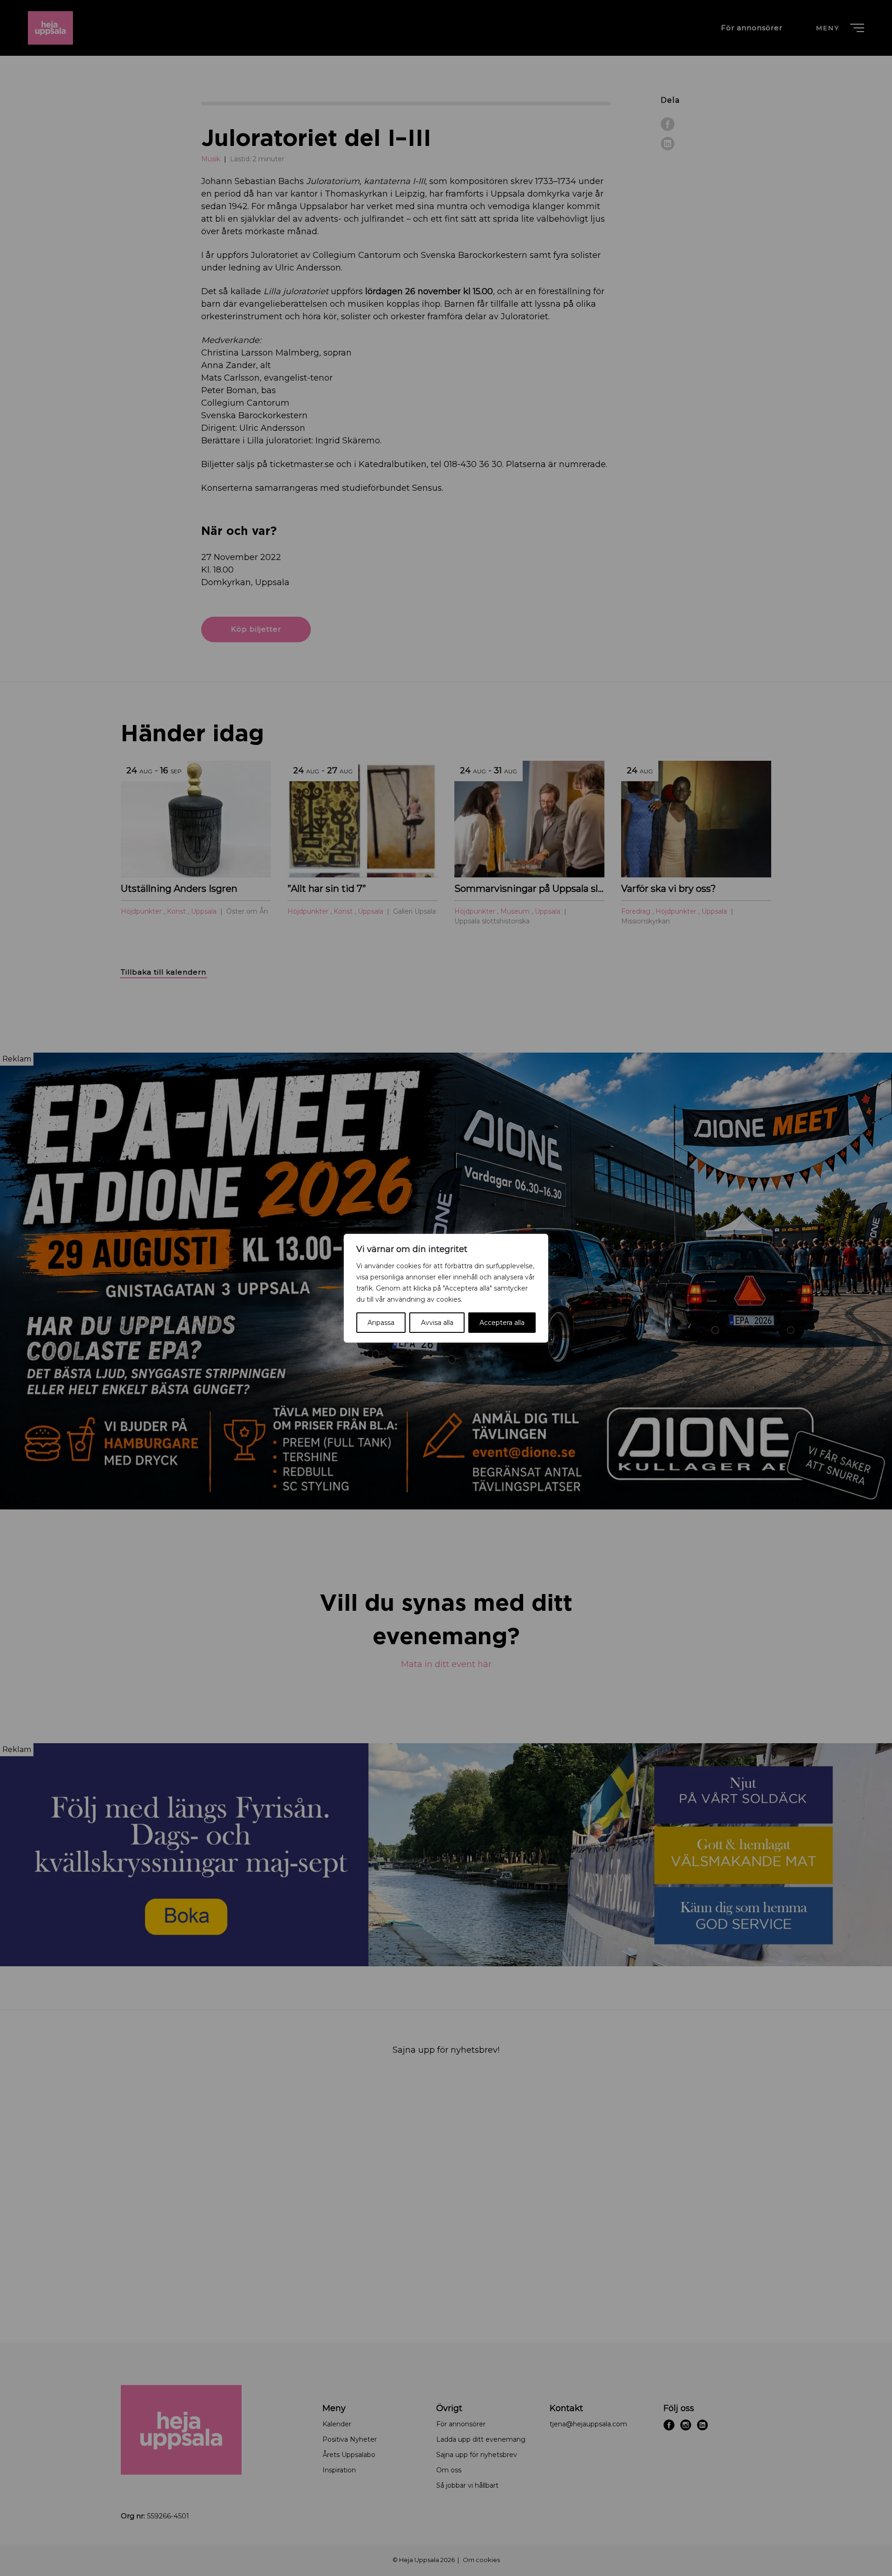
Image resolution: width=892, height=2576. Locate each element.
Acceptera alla (502, 1323)
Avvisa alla (437, 1323)
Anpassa (381, 1323)
